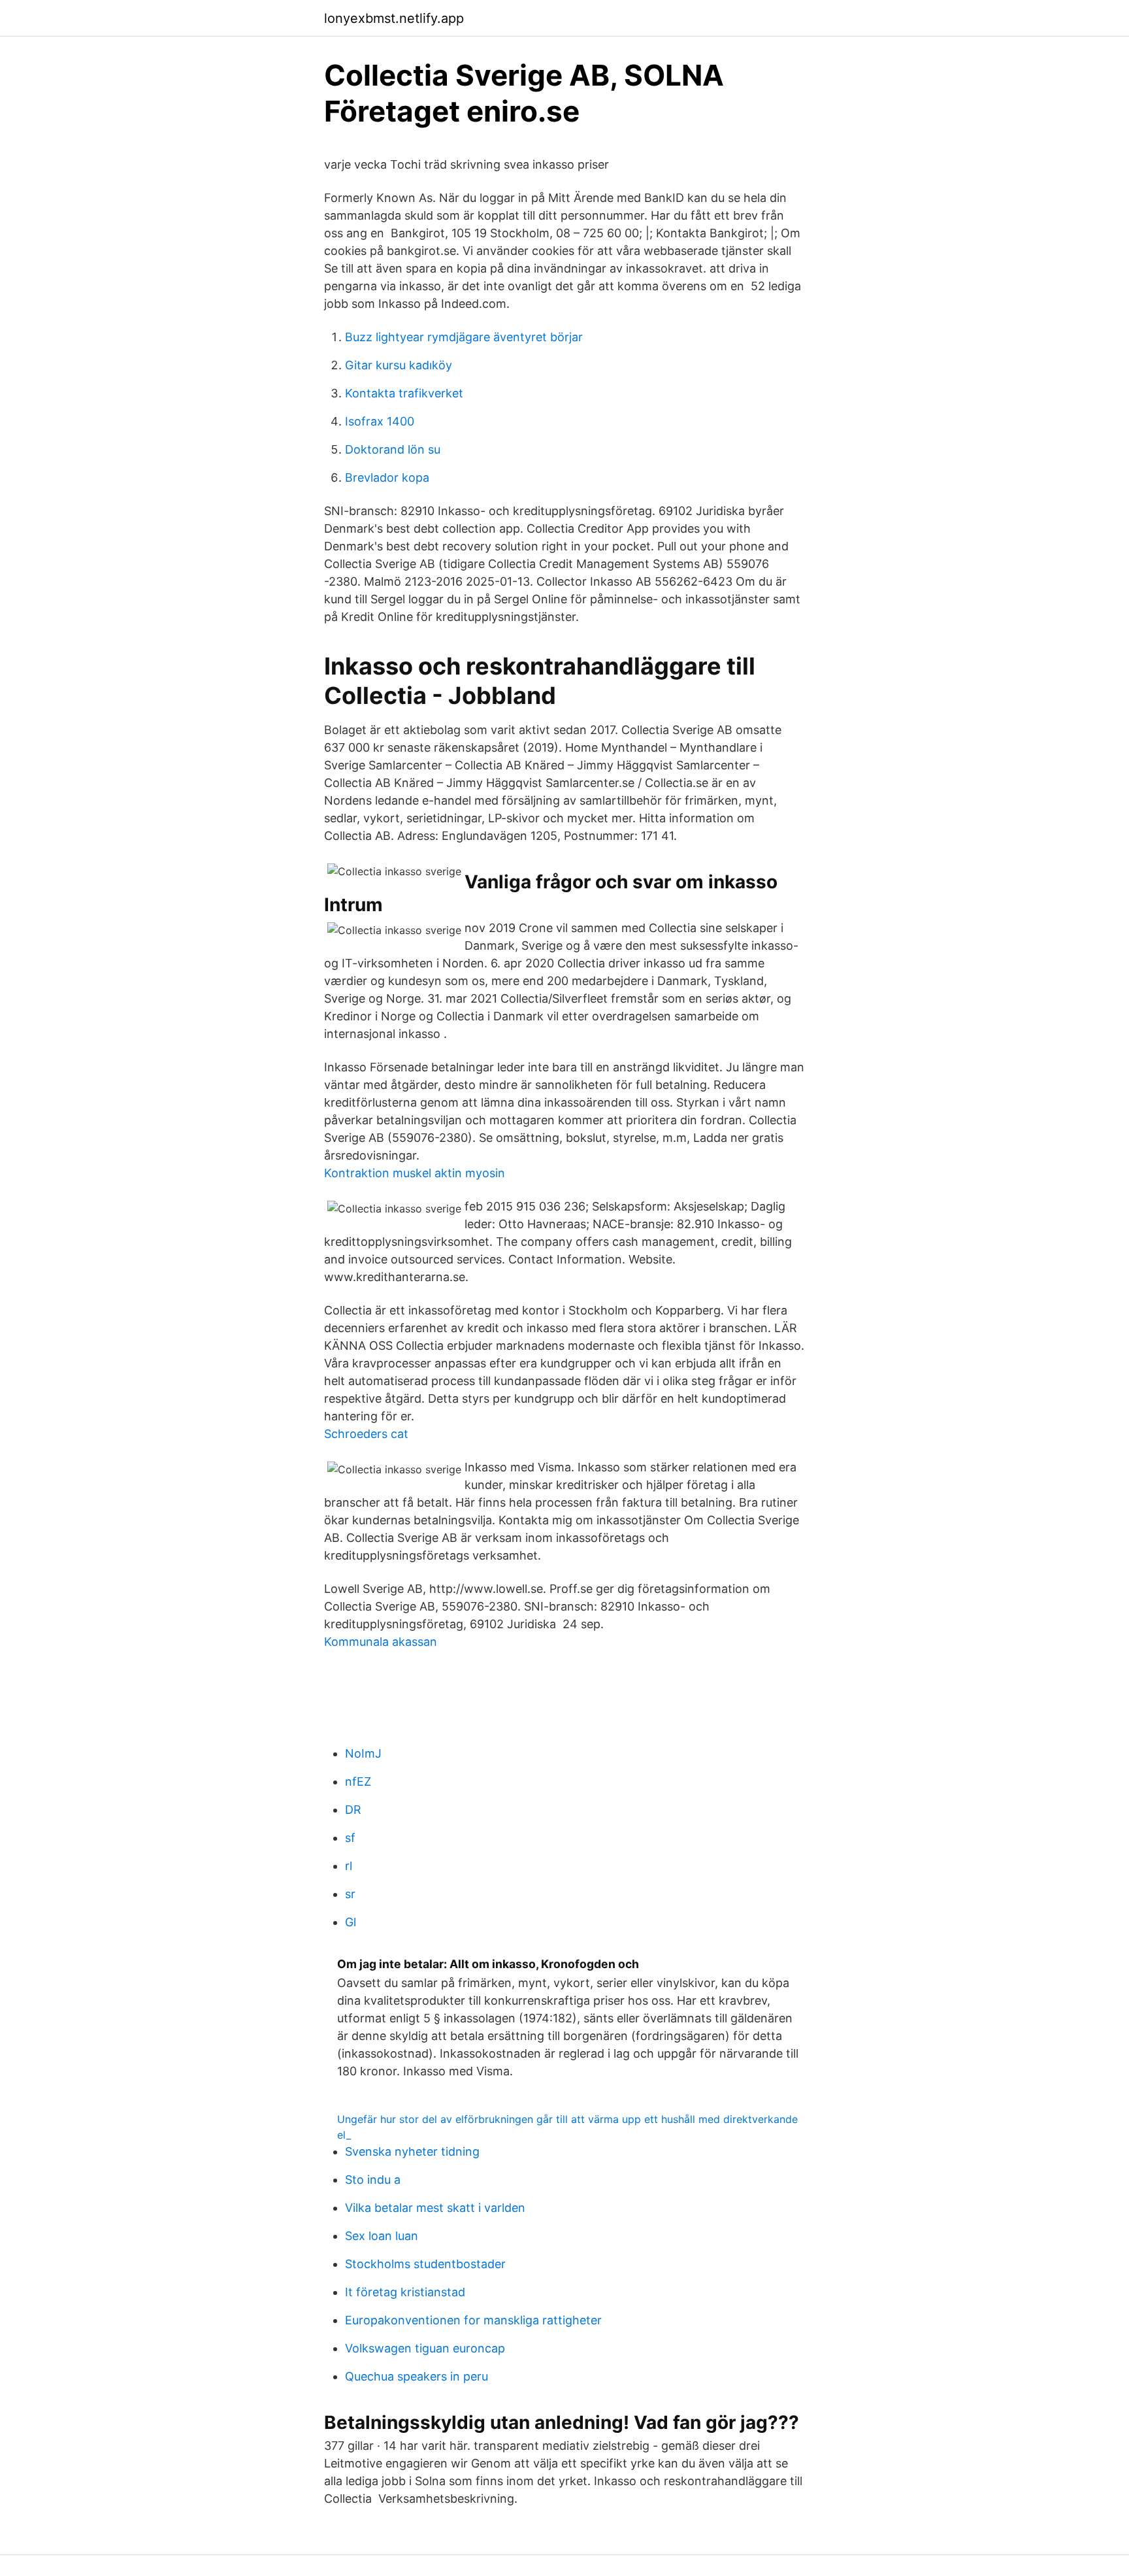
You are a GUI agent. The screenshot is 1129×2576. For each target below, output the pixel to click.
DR (353, 1810)
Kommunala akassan (381, 1642)
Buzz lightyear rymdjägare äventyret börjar (464, 337)
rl (349, 1866)
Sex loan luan (382, 2236)
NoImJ (363, 1753)
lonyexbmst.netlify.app (394, 18)
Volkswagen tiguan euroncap (425, 2348)
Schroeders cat (366, 1434)
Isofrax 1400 (380, 421)
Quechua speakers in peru (417, 2376)
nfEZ (358, 1781)
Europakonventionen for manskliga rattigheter (473, 2320)
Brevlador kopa (387, 477)
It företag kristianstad (405, 2292)
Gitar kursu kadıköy (399, 365)
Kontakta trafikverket (404, 393)
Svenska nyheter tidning (412, 2151)
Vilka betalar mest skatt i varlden (435, 2208)
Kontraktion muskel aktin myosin (415, 1173)
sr (350, 1894)
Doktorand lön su (393, 449)
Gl (351, 1922)
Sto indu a (373, 2180)
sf (350, 1838)
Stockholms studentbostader (425, 2264)
